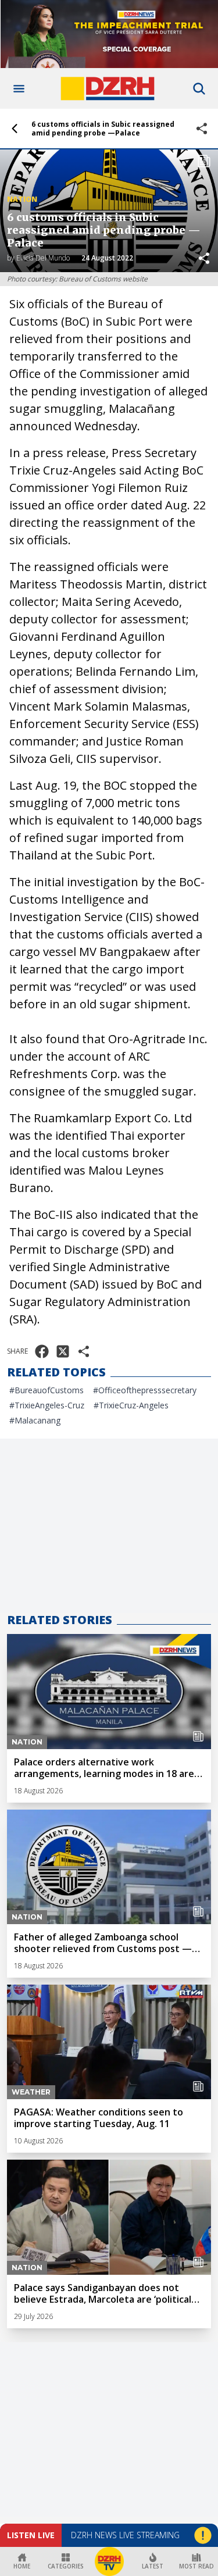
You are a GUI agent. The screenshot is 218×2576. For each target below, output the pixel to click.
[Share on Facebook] (42, 1351)
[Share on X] (63, 1351)
